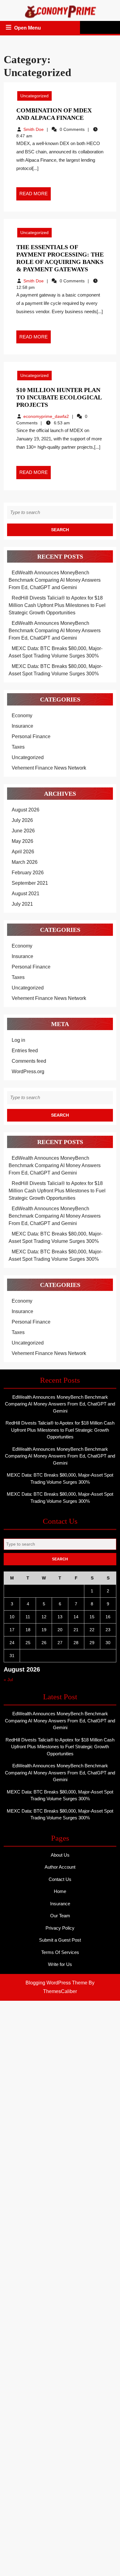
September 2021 (30, 883)
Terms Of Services (60, 1952)
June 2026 (23, 831)
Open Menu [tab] (28, 29)
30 (108, 1643)
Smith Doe (34, 129)
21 (76, 1630)
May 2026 (22, 841)
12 (44, 1617)
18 (28, 1630)
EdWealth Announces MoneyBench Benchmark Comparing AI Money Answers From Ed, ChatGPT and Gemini (55, 580)
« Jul (8, 1680)
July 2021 (22, 904)
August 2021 (26, 894)
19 (44, 1630)
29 (92, 1643)
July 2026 (22, 820)
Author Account (60, 1867)
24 (12, 1643)
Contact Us (60, 1879)
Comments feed (29, 1061)
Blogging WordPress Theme (56, 1983)
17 (12, 1630)
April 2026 (23, 852)
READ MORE (35, 196)
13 (60, 1617)
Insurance (22, 726)
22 (92, 1630)
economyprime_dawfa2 (46, 416)
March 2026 (25, 862)
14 (76, 1617)
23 (108, 1630)
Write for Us (60, 1964)
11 (28, 1617)
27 (60, 1643)
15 (92, 1617)
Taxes (18, 747)
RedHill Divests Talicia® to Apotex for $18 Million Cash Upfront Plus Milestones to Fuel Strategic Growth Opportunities (57, 605)
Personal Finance (31, 736)
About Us (60, 1855)
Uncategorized (34, 96)
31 (12, 1656)
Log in (18, 1040)
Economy (22, 716)
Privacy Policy (60, 1928)
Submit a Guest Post (60, 1940)
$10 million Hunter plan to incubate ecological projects (59, 397)
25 (28, 1643)
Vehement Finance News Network (49, 768)
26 (44, 1643)
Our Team (60, 1916)
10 (12, 1617)
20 (60, 1630)
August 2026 (26, 810)
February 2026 (28, 873)
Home (60, 1891)
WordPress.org (28, 1072)
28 (76, 1643)
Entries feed (25, 1051)
